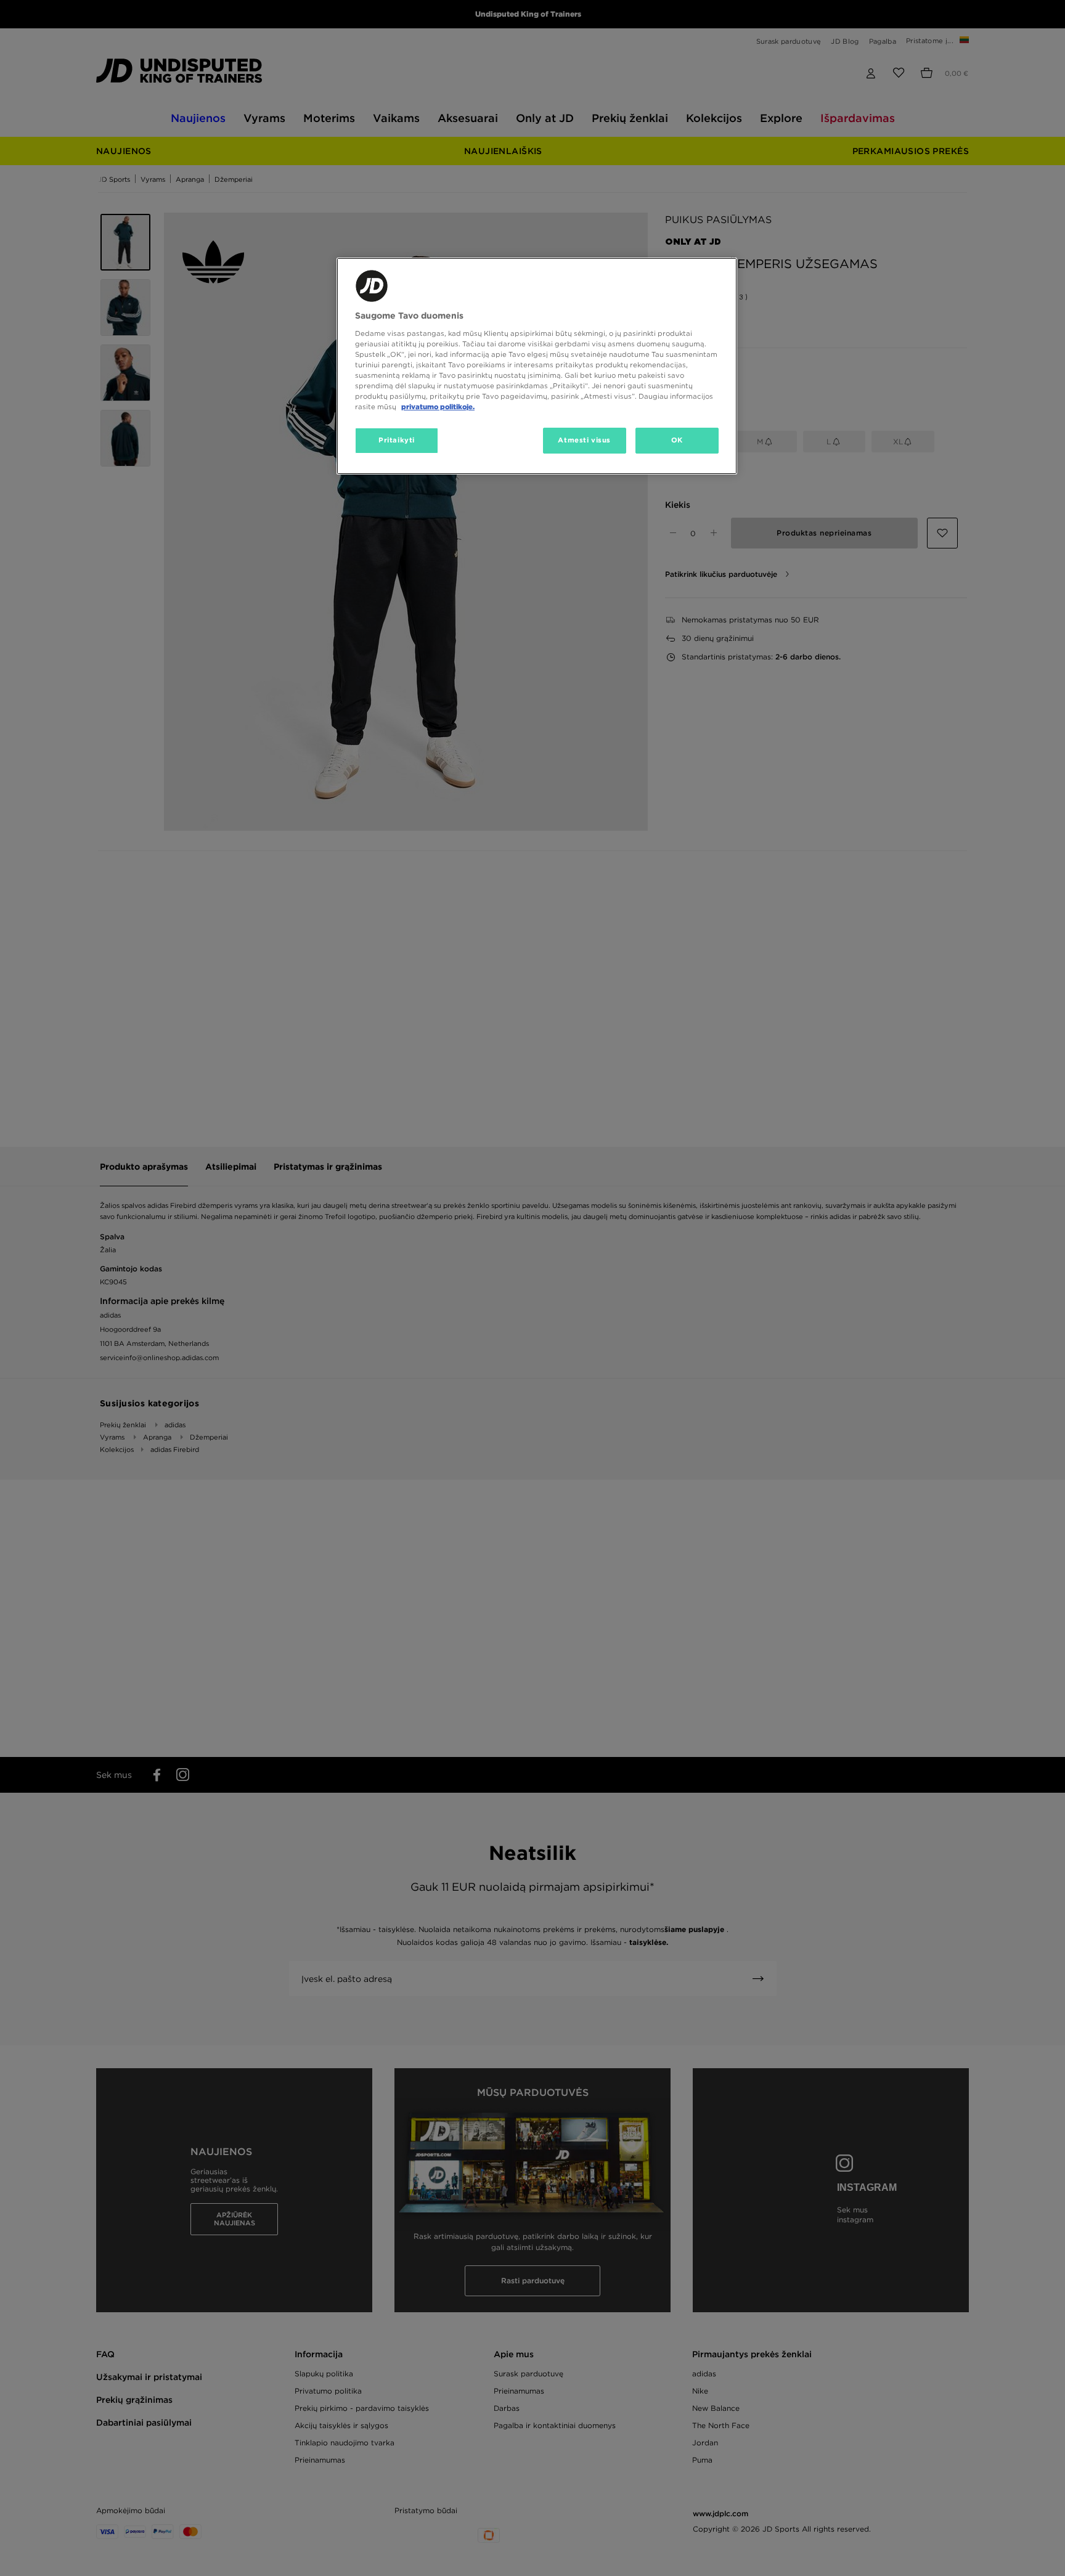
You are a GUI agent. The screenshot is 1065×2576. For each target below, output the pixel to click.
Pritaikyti (397, 440)
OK (677, 440)
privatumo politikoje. (438, 407)
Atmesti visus (584, 440)
